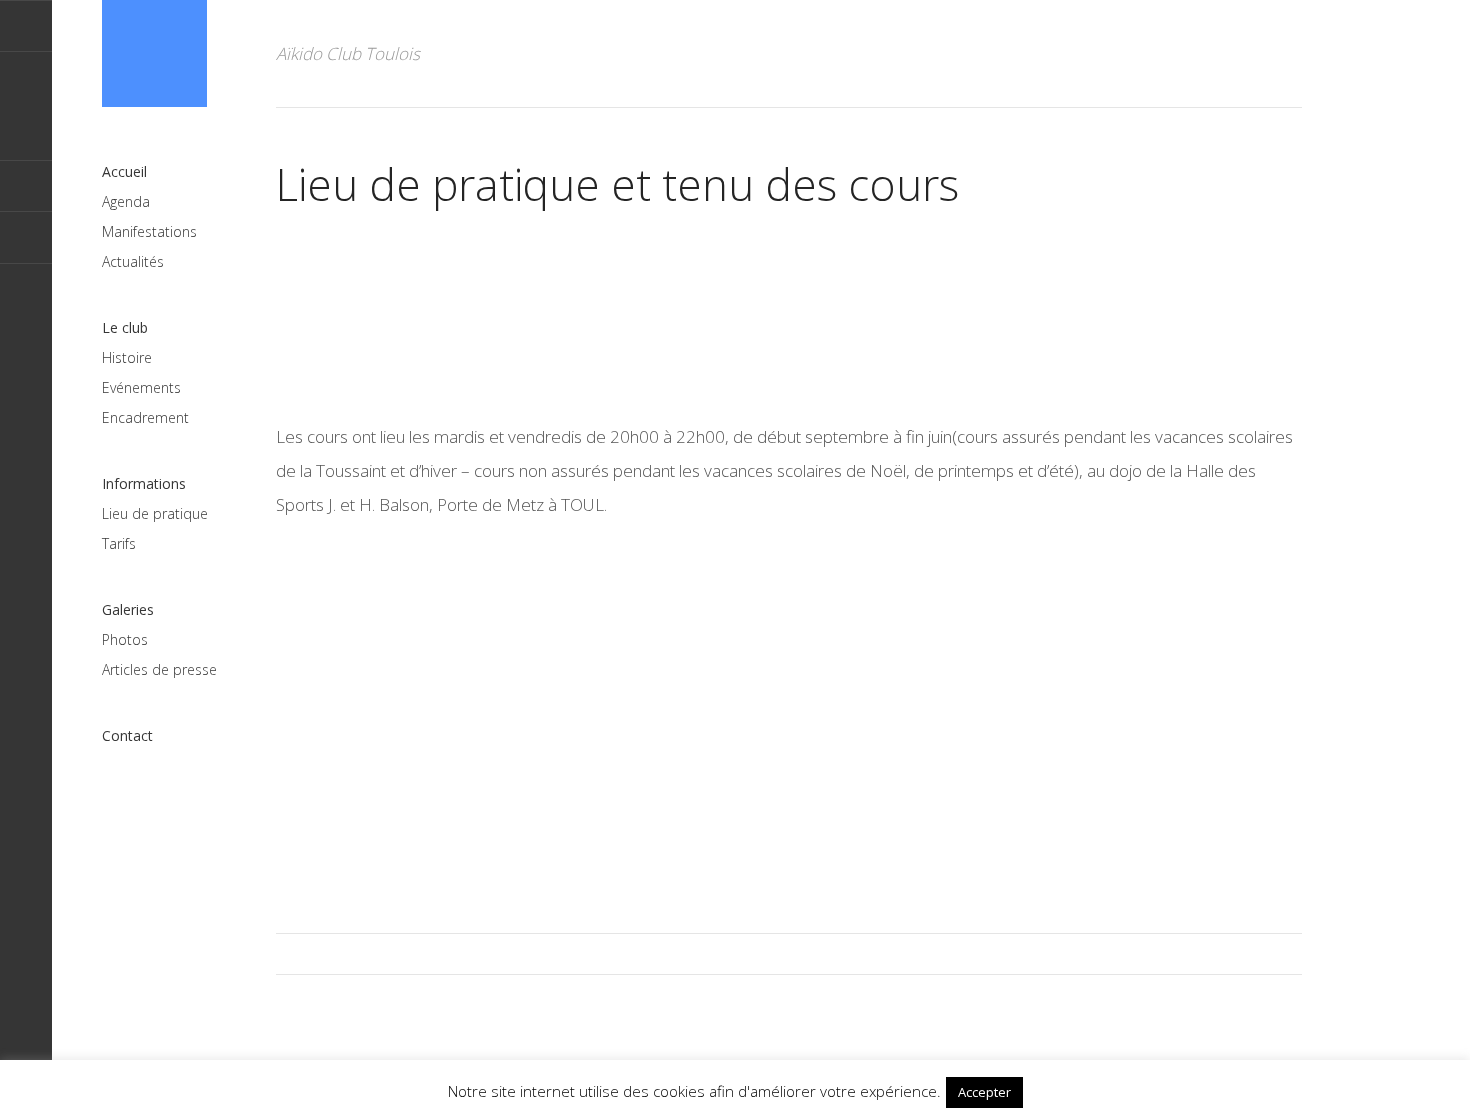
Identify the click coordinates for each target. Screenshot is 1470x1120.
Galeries (128, 609)
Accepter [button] (984, 1092)
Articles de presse (159, 669)
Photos (125, 639)
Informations (144, 483)
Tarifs (119, 543)
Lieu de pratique (155, 513)
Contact (127, 735)
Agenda (126, 201)
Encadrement (145, 417)
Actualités (133, 261)
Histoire (127, 357)
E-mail (26, 26)
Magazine (154, 53)
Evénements (141, 387)
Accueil (124, 171)
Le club (125, 327)
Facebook (26, 238)
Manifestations (149, 231)
